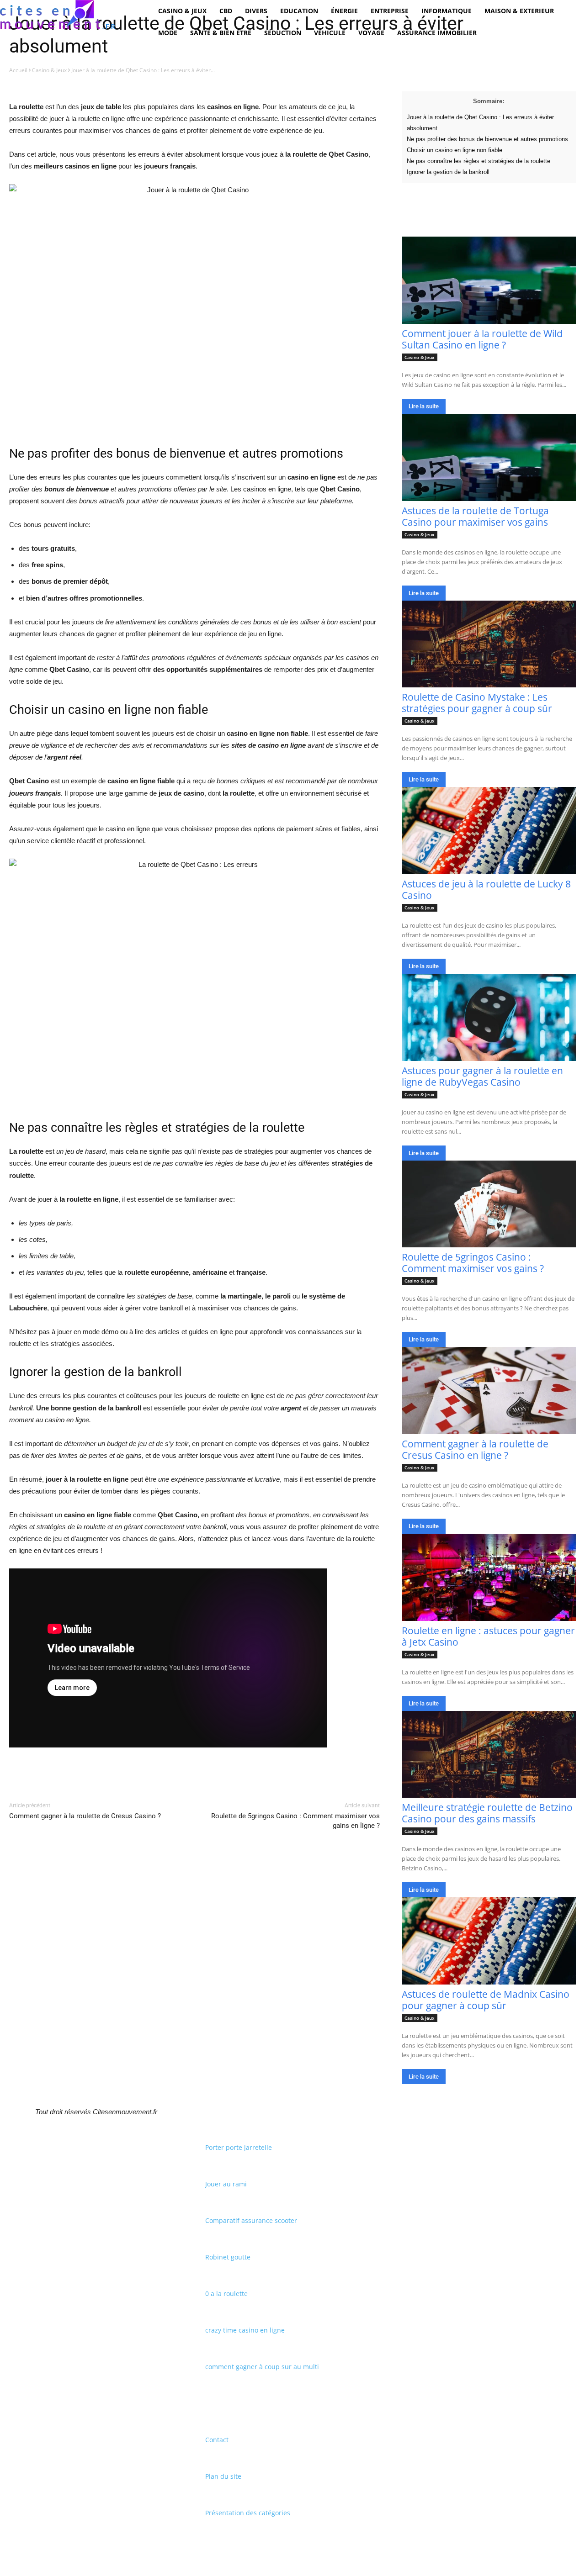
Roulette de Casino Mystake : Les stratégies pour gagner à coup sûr (477, 703)
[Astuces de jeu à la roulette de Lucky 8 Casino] (489, 831)
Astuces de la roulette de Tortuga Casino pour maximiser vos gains (475, 516)
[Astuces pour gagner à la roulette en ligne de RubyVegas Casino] (489, 1017)
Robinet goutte (228, 2257)
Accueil (18, 70)
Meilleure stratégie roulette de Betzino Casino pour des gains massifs (487, 1813)
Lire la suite (424, 406)
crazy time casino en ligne (245, 2330)
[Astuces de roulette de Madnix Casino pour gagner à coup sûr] (489, 1941)
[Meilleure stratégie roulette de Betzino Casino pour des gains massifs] (489, 1755)
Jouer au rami (226, 2184)
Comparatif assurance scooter (251, 2220)
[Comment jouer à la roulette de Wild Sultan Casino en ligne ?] (489, 280)
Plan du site (223, 2476)
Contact (217, 2440)
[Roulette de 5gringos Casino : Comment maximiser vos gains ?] (489, 1204)
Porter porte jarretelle (239, 2147)
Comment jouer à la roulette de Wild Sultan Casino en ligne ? (482, 339)
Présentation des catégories (248, 2513)
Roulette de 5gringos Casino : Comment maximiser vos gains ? (473, 1263)
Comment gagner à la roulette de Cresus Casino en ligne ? (475, 1449)
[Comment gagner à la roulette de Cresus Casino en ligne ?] (489, 1391)
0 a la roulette (226, 2294)
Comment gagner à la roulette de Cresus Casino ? (85, 1816)
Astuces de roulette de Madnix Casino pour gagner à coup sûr (486, 2000)
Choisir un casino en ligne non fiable (455, 150)
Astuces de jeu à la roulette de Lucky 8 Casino (486, 889)
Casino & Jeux (49, 70)
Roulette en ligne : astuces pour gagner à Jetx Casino (488, 1636)
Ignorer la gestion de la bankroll (448, 172)
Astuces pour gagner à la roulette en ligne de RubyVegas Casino (482, 1076)
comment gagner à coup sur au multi (262, 2367)
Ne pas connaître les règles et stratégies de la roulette (479, 161)
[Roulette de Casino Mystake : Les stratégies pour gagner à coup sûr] (489, 644)
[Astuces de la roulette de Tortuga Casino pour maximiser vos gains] (489, 457)
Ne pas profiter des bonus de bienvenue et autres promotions (487, 139)
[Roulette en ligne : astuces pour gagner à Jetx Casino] (489, 1577)
